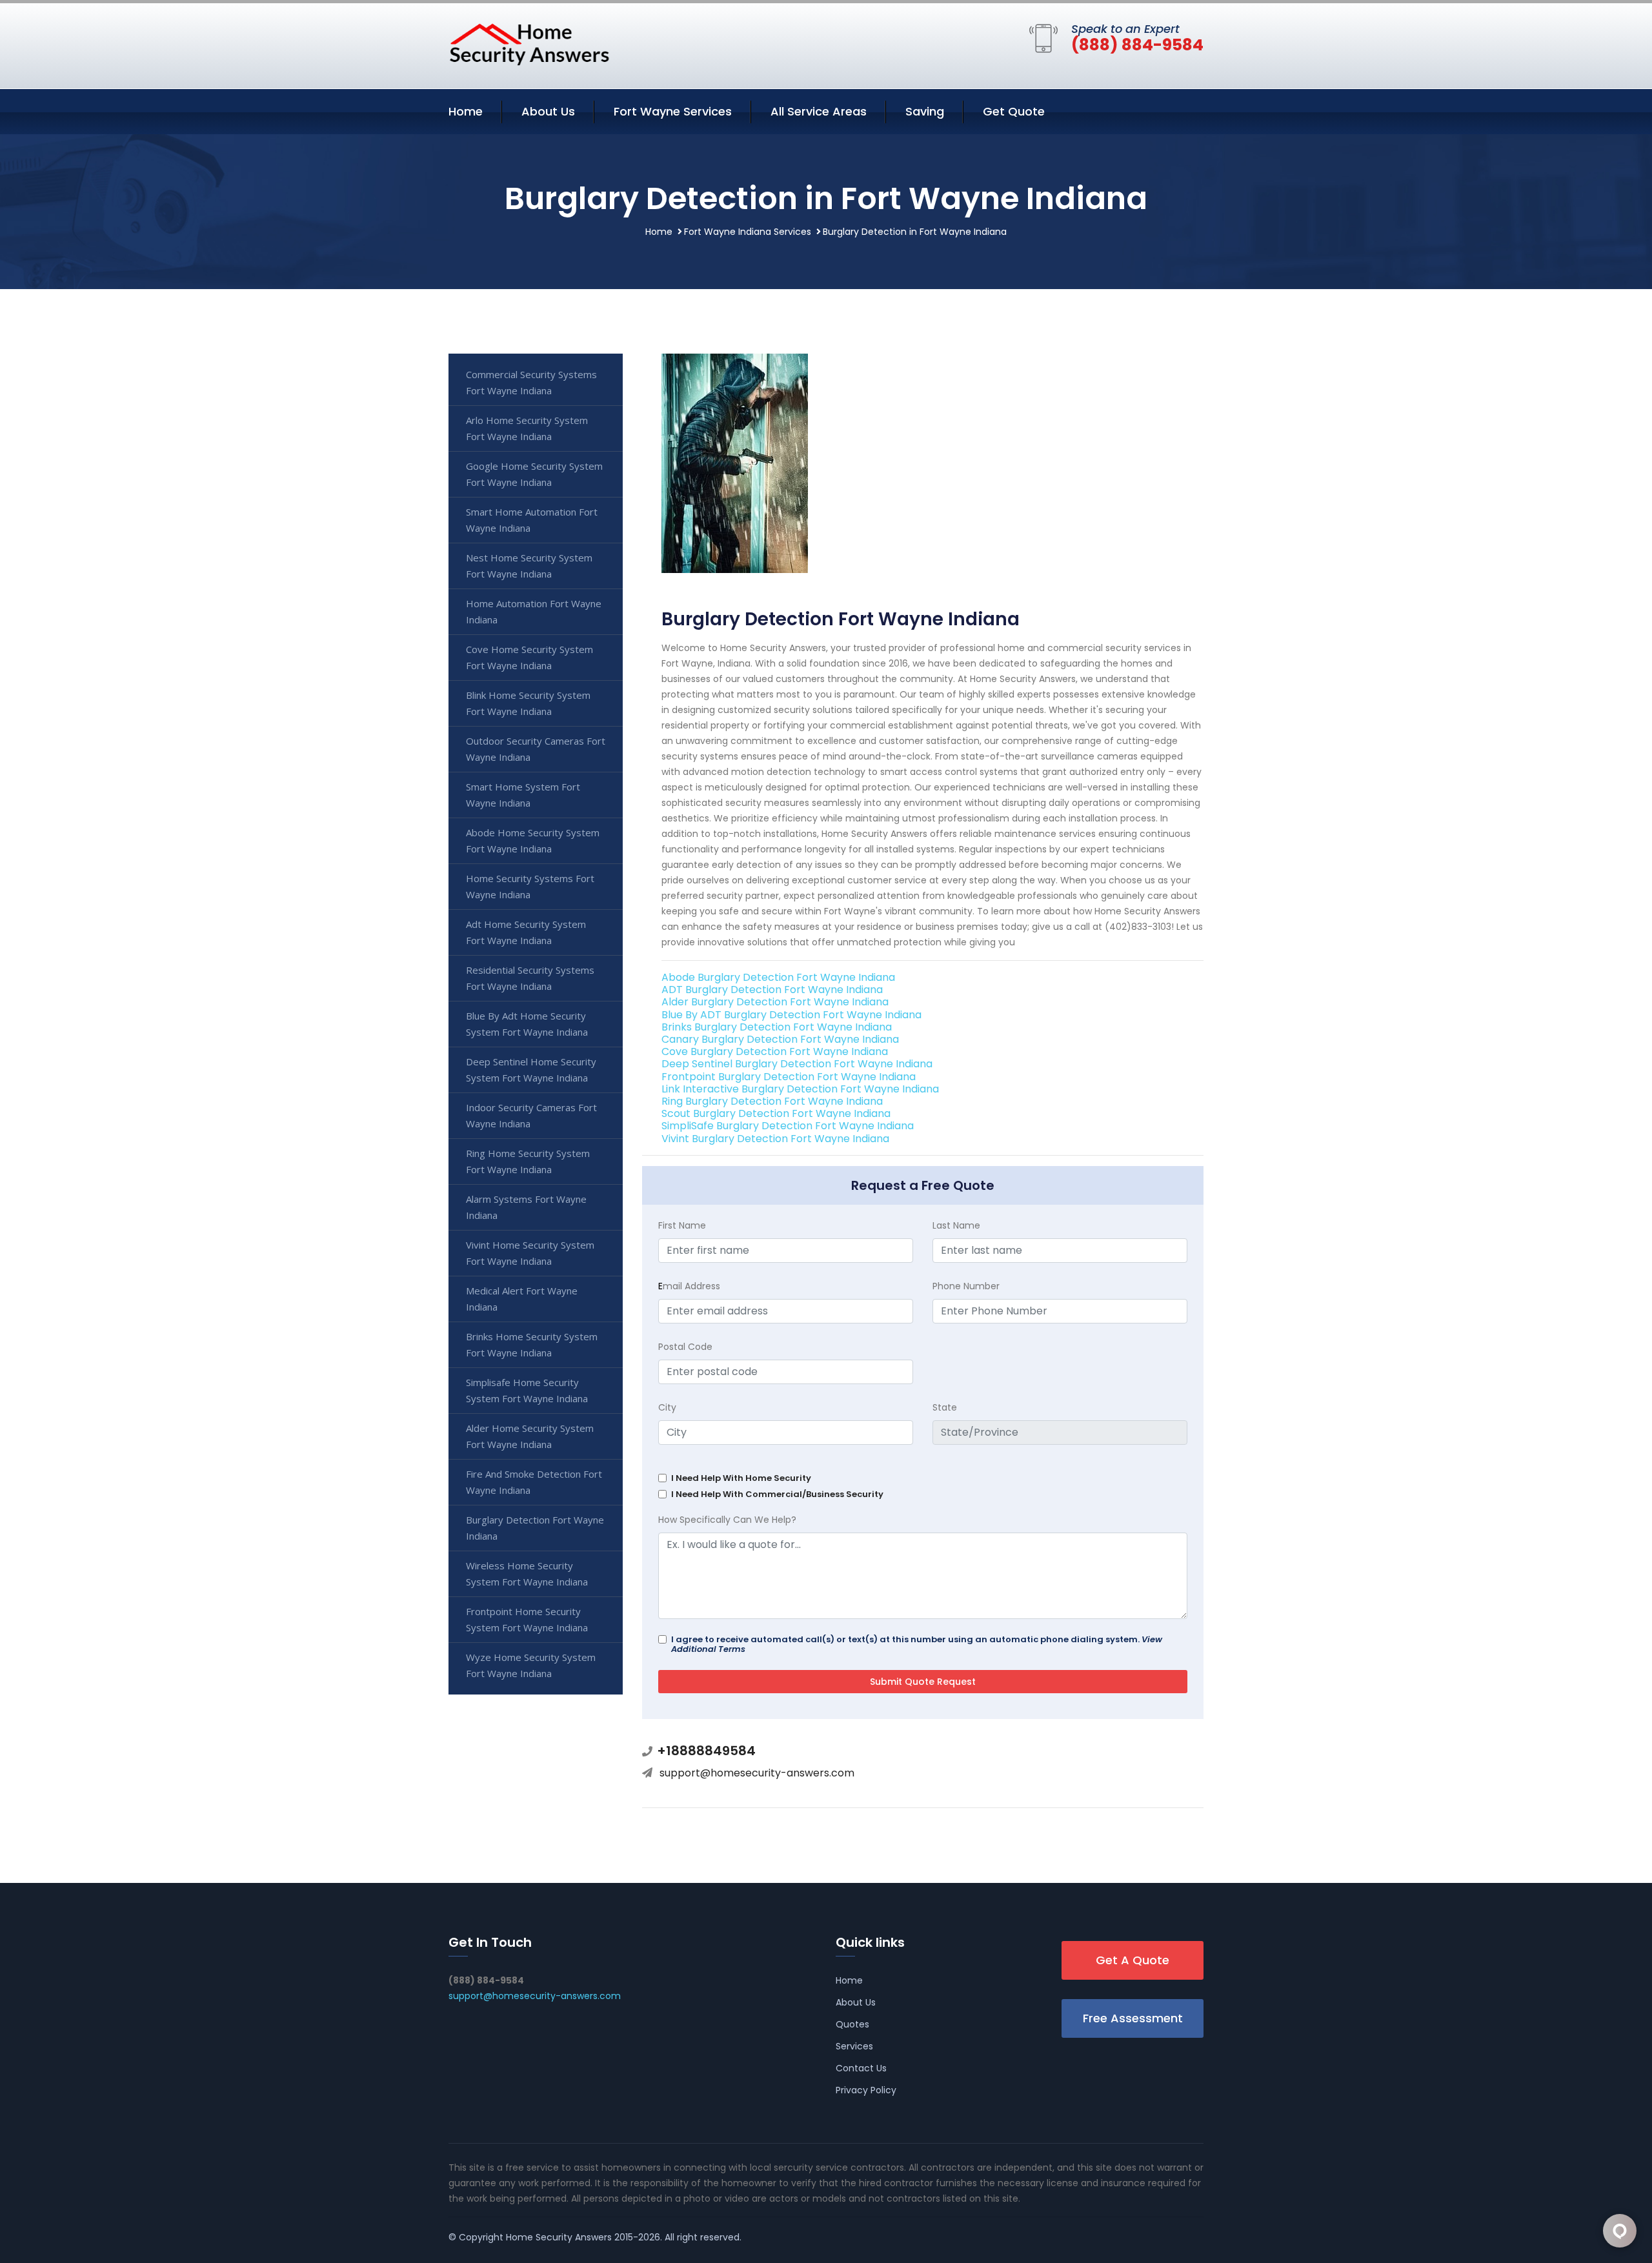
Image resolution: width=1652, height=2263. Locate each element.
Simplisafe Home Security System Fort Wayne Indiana (527, 1390)
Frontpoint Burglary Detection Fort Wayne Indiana (789, 1077)
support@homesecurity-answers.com (757, 1773)
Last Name (956, 1225)
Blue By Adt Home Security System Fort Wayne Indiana (527, 1024)
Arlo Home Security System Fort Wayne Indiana (527, 428)
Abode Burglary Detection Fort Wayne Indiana (778, 977)
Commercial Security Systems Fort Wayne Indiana (531, 382)
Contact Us (861, 2068)
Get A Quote (1133, 1960)
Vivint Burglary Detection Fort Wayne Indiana (775, 1139)
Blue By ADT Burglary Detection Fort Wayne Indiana (791, 1015)
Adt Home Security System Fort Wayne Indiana (526, 932)
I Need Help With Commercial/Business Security (777, 1494)
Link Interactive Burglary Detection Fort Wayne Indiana (800, 1089)
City (667, 1407)
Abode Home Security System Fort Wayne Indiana (533, 840)
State (945, 1407)
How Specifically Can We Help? (727, 1520)
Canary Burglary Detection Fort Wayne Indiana (780, 1039)
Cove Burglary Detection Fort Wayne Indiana (775, 1051)
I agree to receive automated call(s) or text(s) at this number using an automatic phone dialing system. (917, 1644)
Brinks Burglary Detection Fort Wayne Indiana (777, 1027)
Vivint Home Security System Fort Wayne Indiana (530, 1253)
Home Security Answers (559, 2237)
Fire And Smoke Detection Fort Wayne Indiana (534, 1482)
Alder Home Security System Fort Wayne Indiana (530, 1436)
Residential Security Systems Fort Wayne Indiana (530, 978)
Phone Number (966, 1286)
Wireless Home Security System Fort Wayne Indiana (527, 1574)
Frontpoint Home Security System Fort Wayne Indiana (527, 1619)
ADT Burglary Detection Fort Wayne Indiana (772, 990)
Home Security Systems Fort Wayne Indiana (530, 886)
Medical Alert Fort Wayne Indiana (522, 1299)
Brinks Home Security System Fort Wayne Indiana (532, 1344)
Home (466, 111)
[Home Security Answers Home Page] (529, 44)
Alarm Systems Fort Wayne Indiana (526, 1207)
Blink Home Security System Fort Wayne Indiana (528, 703)
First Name (682, 1225)
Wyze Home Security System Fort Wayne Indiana (531, 1665)
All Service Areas (819, 111)
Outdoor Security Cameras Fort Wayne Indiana (536, 749)
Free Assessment (1133, 2018)
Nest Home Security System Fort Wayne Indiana (529, 566)
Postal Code (685, 1347)
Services (854, 2046)
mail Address (689, 1286)
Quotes (852, 2024)
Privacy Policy (866, 2090)
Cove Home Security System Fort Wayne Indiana (529, 657)
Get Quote (1014, 111)
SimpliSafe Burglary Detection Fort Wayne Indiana (788, 1126)
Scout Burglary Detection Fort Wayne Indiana (776, 1113)
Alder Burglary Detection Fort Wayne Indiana (775, 1002)
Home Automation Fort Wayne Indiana (534, 611)
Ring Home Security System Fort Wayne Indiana (528, 1161)
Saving (925, 111)
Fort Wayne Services (673, 111)
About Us (548, 111)
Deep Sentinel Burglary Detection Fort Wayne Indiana (797, 1064)
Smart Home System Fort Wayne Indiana (523, 795)
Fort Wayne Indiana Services (748, 232)
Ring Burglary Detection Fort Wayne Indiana (772, 1101)
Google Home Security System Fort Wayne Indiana (534, 474)
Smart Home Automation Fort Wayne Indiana (532, 520)
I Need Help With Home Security (741, 1478)
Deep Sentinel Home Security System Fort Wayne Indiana (531, 1070)
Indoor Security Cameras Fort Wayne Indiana (531, 1115)
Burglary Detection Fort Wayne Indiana (535, 1528)
